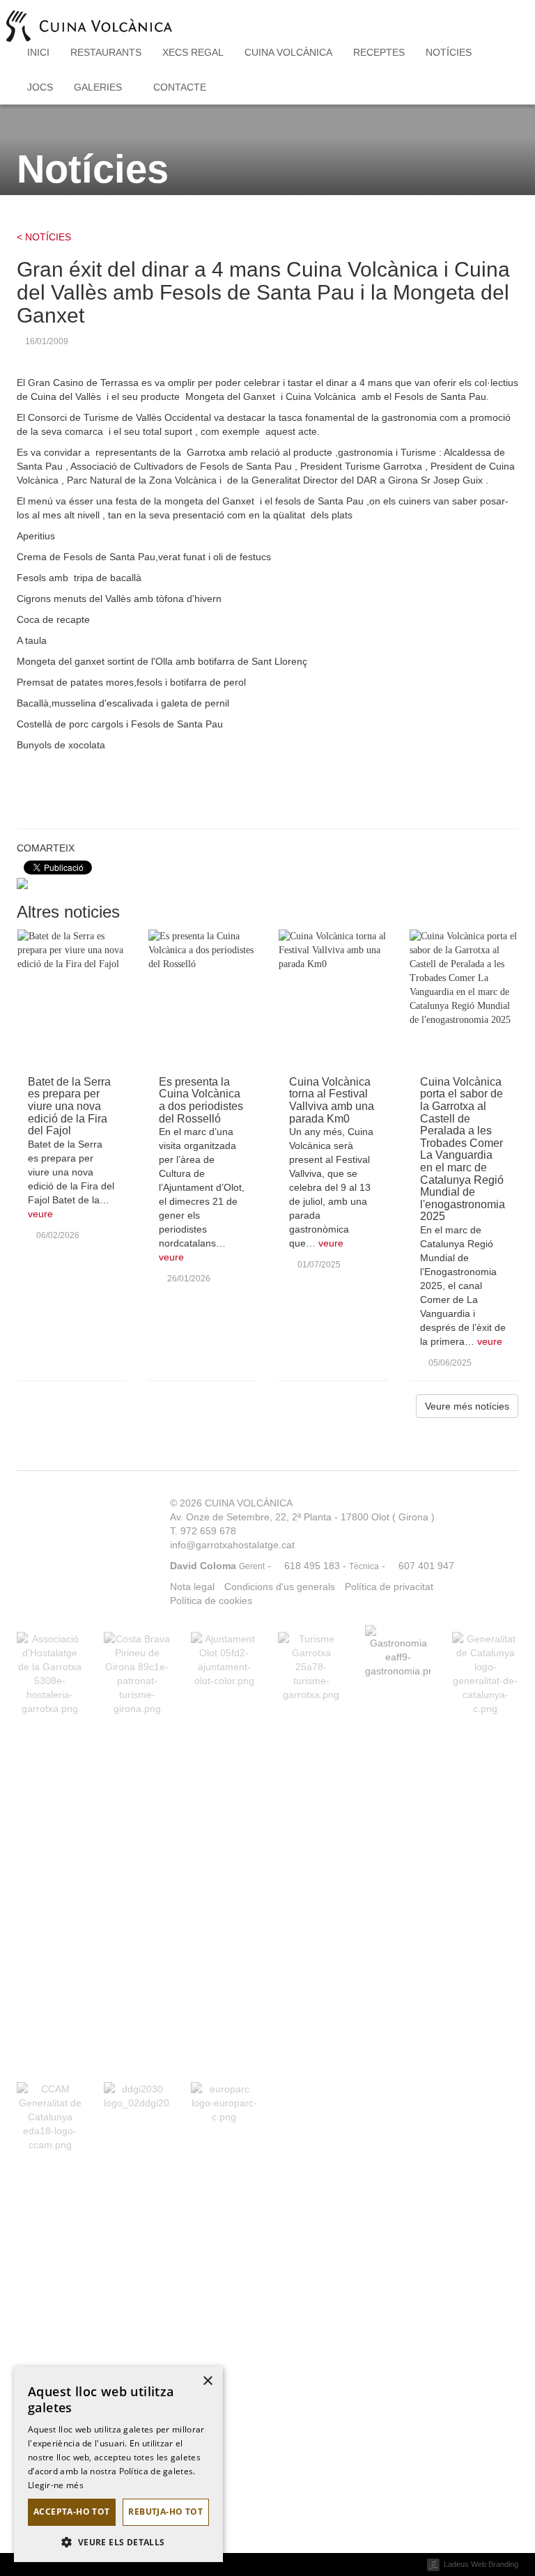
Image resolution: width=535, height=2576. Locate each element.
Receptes (379, 52)
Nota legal (192, 1587)
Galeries (99, 87)
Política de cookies (211, 1601)
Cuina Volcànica (288, 52)
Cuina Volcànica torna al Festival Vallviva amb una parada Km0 (332, 1100)
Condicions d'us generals (280, 1587)
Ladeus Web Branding (481, 2564)
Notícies (449, 52)
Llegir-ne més (56, 2485)
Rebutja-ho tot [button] (165, 2512)
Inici (38, 52)
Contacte (180, 87)
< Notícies (44, 237)
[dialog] (118, 2464)
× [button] (207, 2381)
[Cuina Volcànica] (89, 17)
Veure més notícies (467, 1406)
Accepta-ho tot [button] (72, 2512)
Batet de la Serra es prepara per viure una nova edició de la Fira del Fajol (69, 1106)
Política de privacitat (389, 1587)
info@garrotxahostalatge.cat (232, 1545)
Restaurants (106, 52)
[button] (118, 2542)
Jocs (40, 87)
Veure (40, 1214)
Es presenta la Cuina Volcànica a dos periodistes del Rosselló (201, 1100)
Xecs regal (193, 52)
